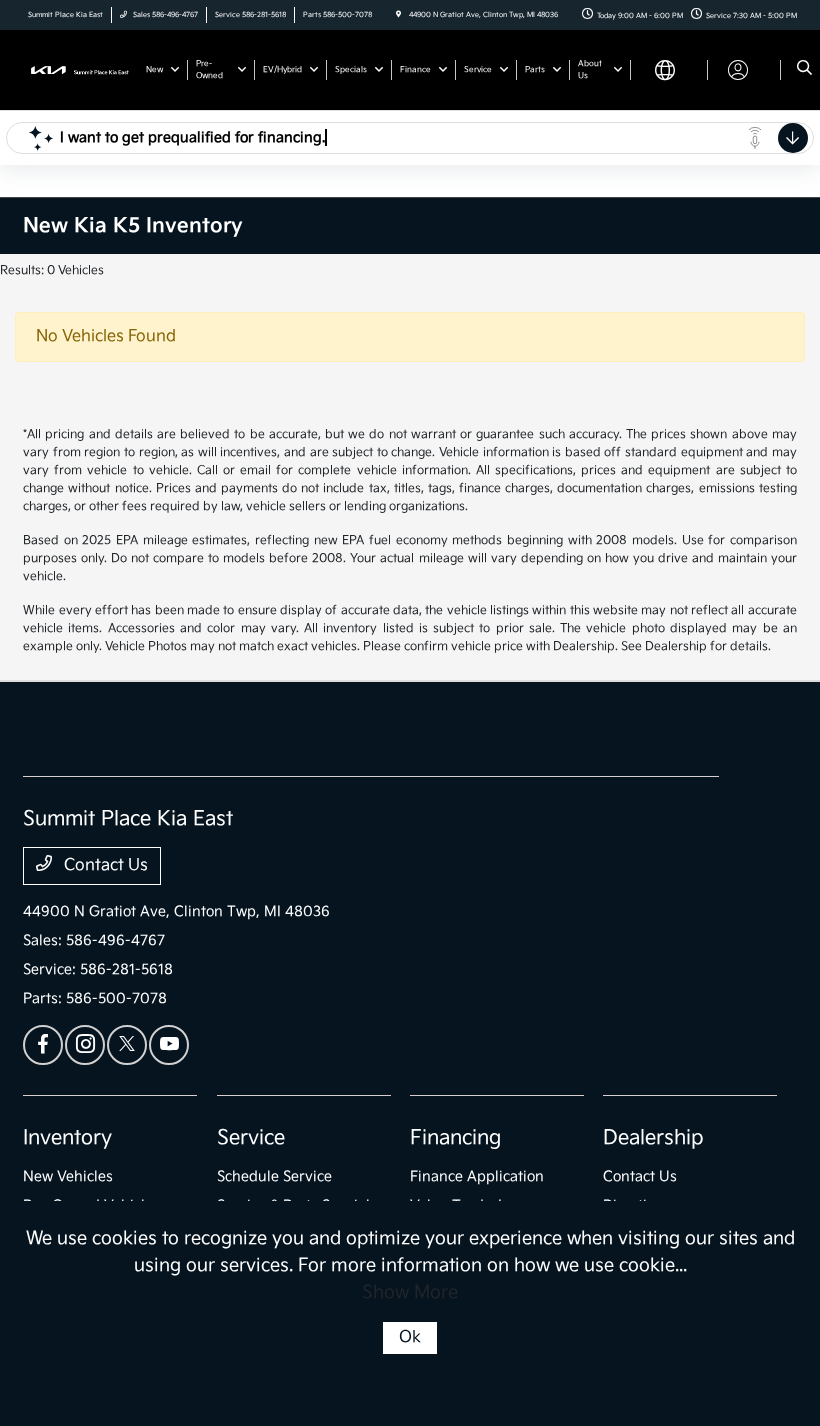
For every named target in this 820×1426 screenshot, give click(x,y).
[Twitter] (127, 1045)
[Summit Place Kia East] (77, 69)
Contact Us (104, 865)
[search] (804, 70)
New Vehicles (68, 1176)
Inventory (67, 1138)
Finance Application (477, 1176)
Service (251, 1138)
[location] (398, 15)
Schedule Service (274, 1176)
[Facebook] (43, 1045)
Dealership (653, 1138)
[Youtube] (169, 1045)
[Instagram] (85, 1045)
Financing (455, 1138)
